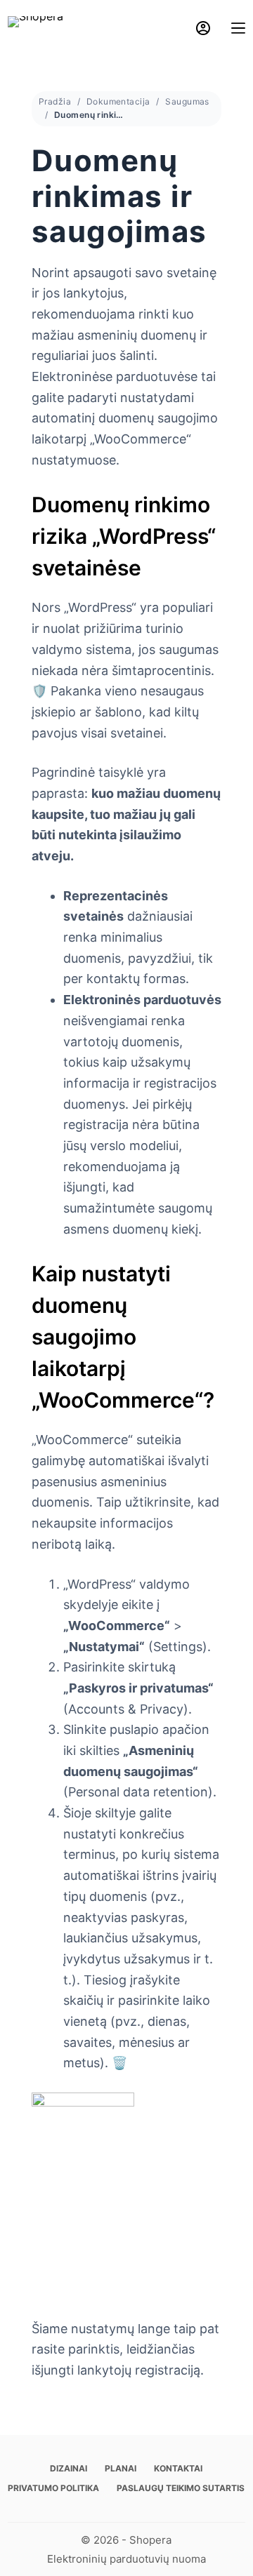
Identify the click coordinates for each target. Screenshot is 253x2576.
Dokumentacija (118, 101)
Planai (121, 2468)
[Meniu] (238, 28)
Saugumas (187, 101)
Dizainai (69, 2468)
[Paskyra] (203, 28)
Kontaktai (178, 2468)
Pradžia (55, 101)
